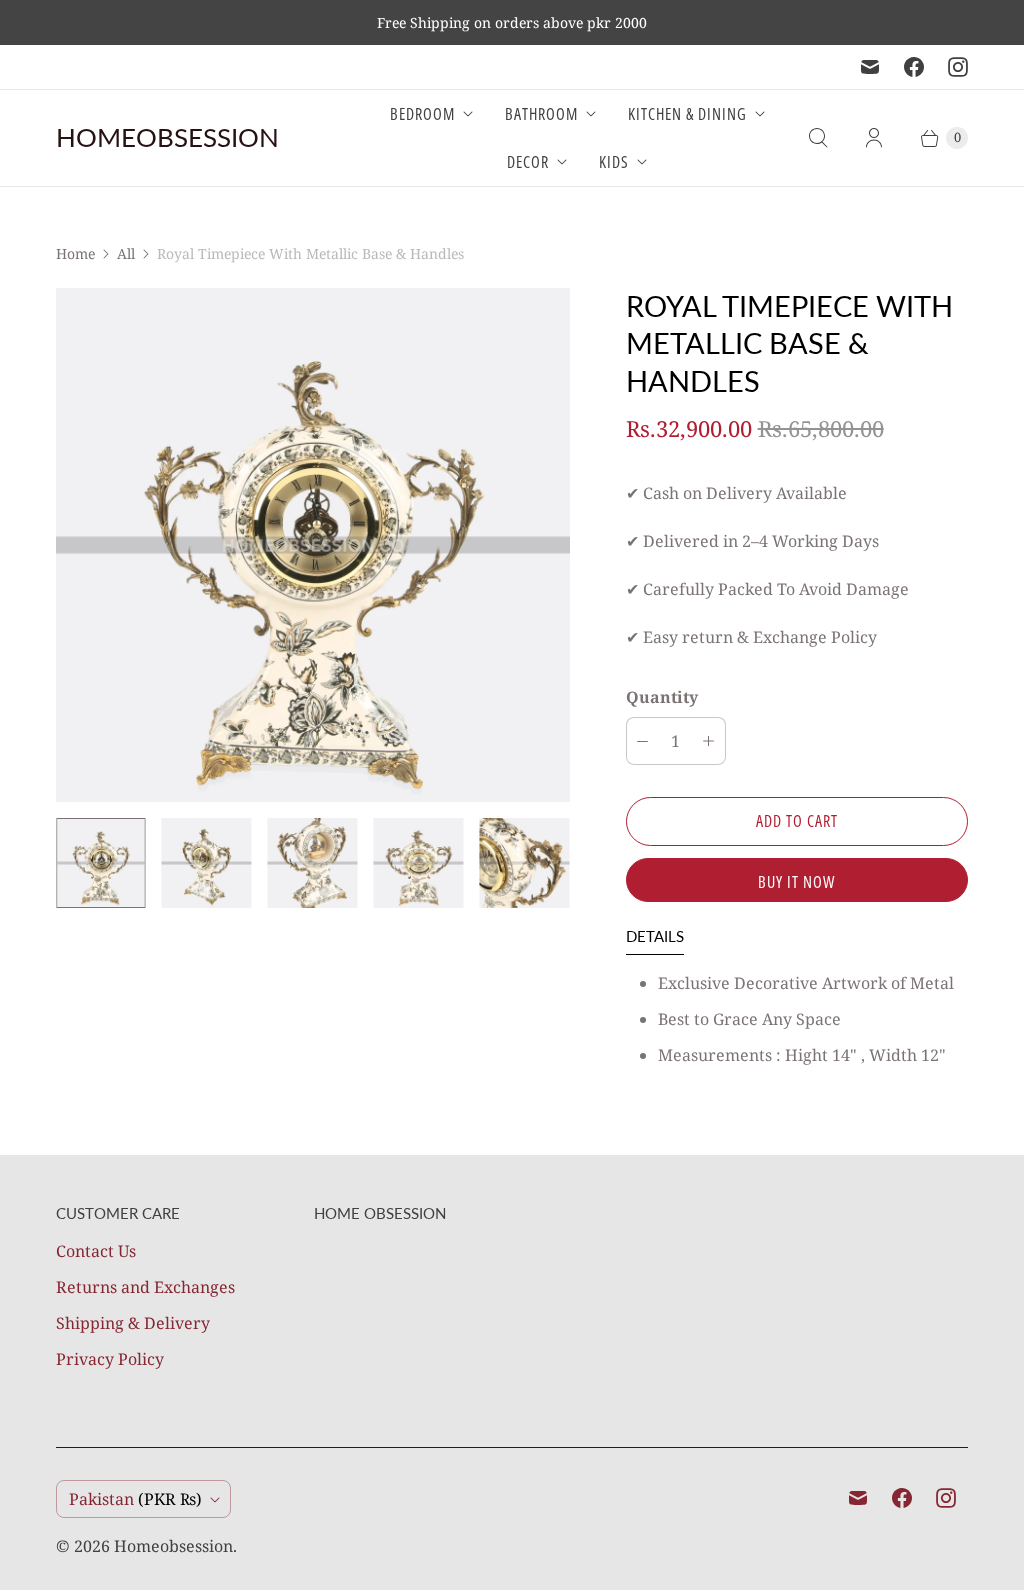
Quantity (662, 697)
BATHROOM (541, 114)
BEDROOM (422, 114)
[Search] (818, 138)
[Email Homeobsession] (870, 67)
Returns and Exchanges (145, 1287)
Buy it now (796, 882)
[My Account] (874, 138)
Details (655, 936)
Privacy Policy (110, 1359)
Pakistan (135, 1499)
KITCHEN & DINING (687, 114)
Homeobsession (173, 1546)
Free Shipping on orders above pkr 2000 (512, 22)
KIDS (614, 162)
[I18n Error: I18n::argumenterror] (101, 863)
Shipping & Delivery (133, 1323)
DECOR (528, 162)
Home (75, 253)
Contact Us (96, 1251)
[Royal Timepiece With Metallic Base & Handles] (313, 545)
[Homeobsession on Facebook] (914, 67)
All (126, 253)
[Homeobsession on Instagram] (958, 67)
